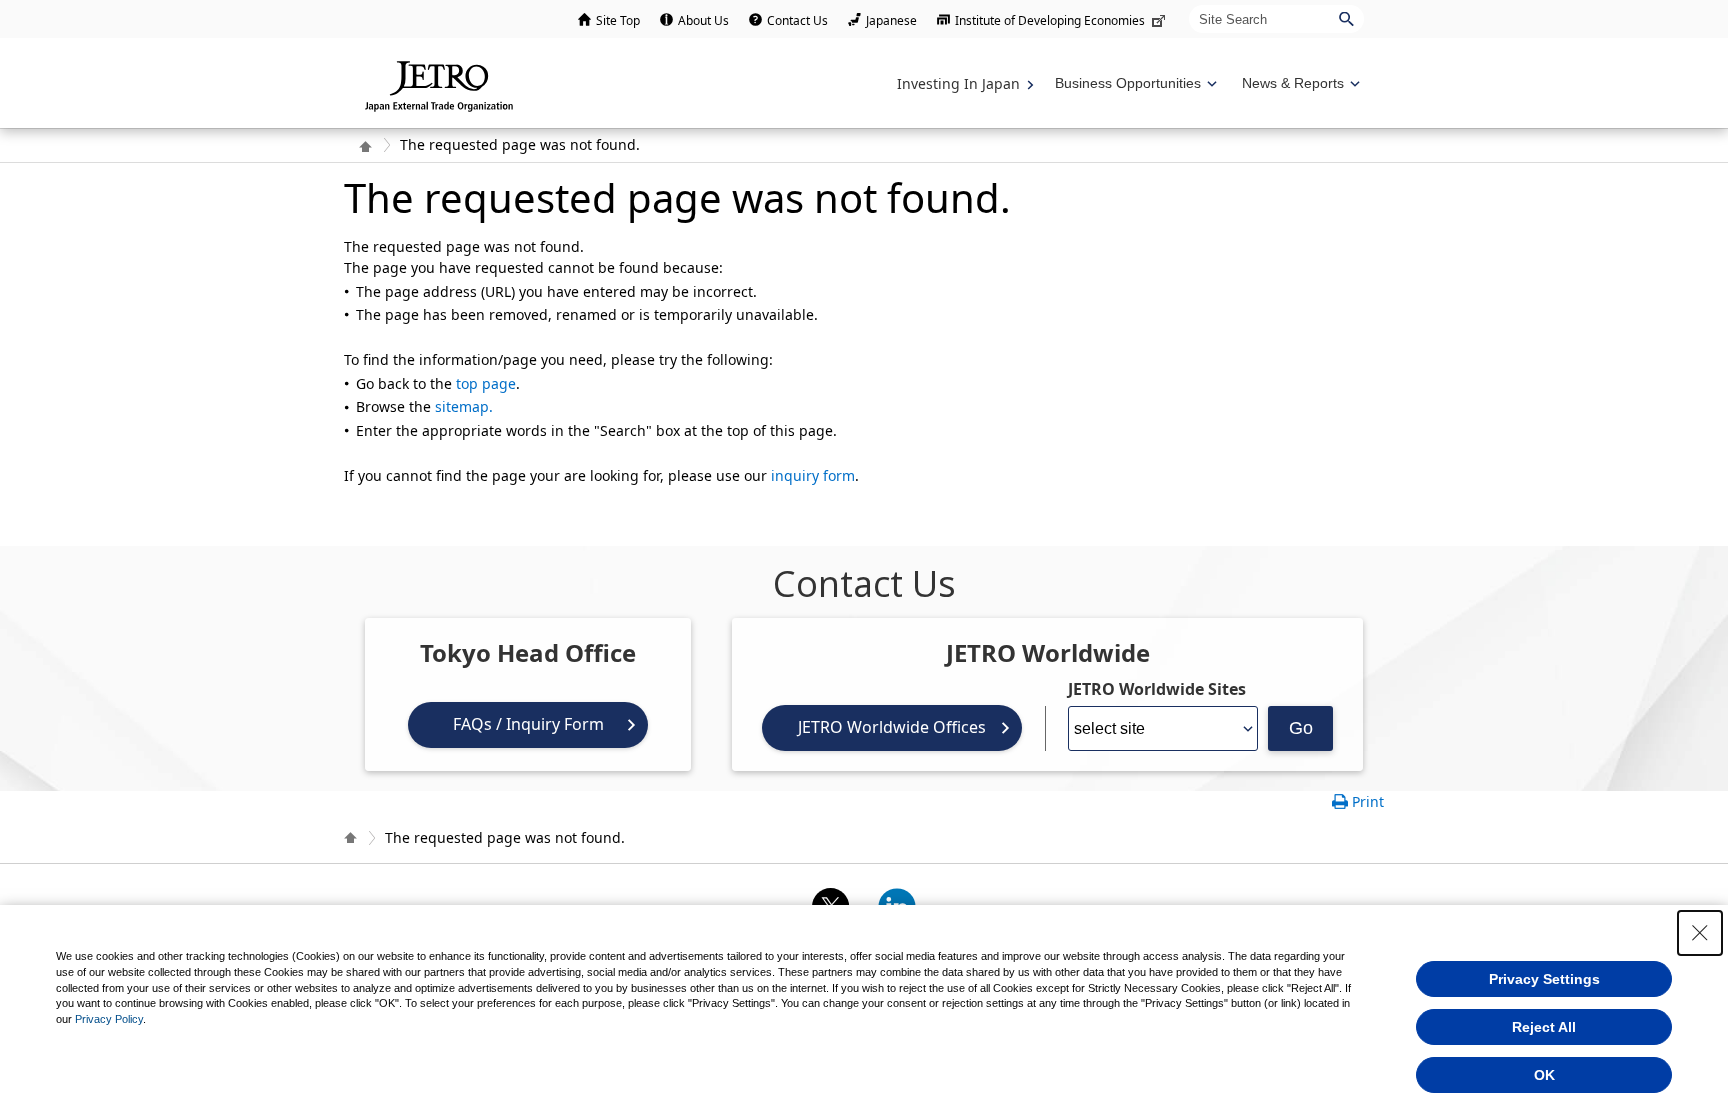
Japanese (891, 20)
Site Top (618, 20)
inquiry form (813, 475)
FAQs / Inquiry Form (528, 724)
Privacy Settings (1544, 979)
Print (1368, 801)
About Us (703, 20)
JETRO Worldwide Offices (892, 727)
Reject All (1544, 1027)
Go (1301, 728)
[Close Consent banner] (1700, 933)
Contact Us (797, 20)
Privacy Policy (109, 1019)
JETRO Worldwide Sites (1157, 689)
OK (1544, 1075)
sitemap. (464, 406)
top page (486, 383)
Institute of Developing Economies (1050, 20)
